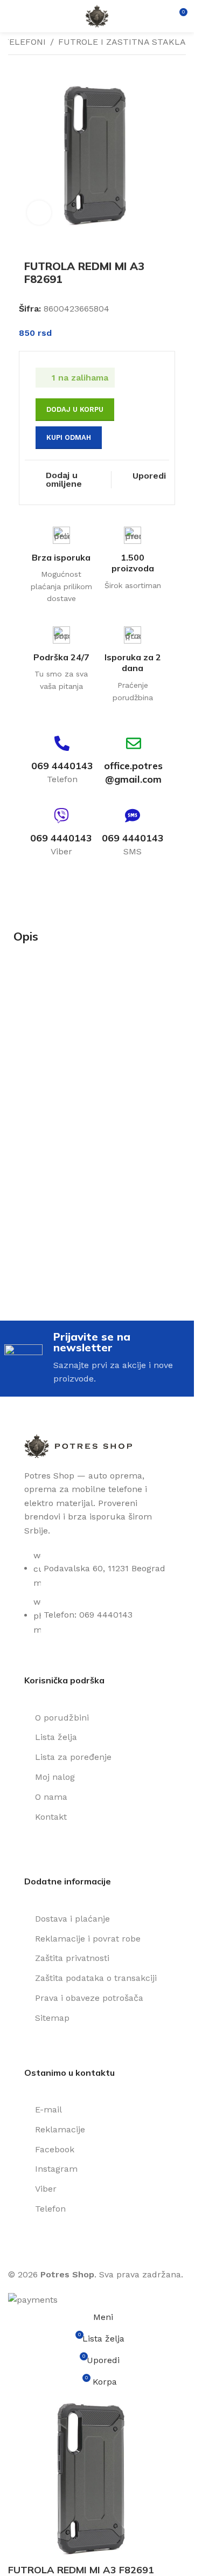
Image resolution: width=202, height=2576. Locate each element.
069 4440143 (62, 766)
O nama (51, 1797)
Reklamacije (60, 2129)
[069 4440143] (62, 743)
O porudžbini (62, 1718)
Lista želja (56, 1737)
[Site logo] (97, 15)
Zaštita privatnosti (72, 1958)
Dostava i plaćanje (72, 1919)
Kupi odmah (69, 437)
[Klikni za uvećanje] (39, 213)
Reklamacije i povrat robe (88, 1939)
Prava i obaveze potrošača (89, 1998)
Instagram (56, 2169)
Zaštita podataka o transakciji (96, 1978)
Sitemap (52, 2018)
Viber (46, 2189)
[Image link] (78, 1445)
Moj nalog (55, 1777)
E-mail (48, 2109)
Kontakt (51, 1817)
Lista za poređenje (73, 1757)
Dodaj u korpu (75, 409)
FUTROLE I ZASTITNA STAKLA (122, 42)
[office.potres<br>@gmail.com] (134, 743)
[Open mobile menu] (12, 16)
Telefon (50, 2209)
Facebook (55, 2149)
